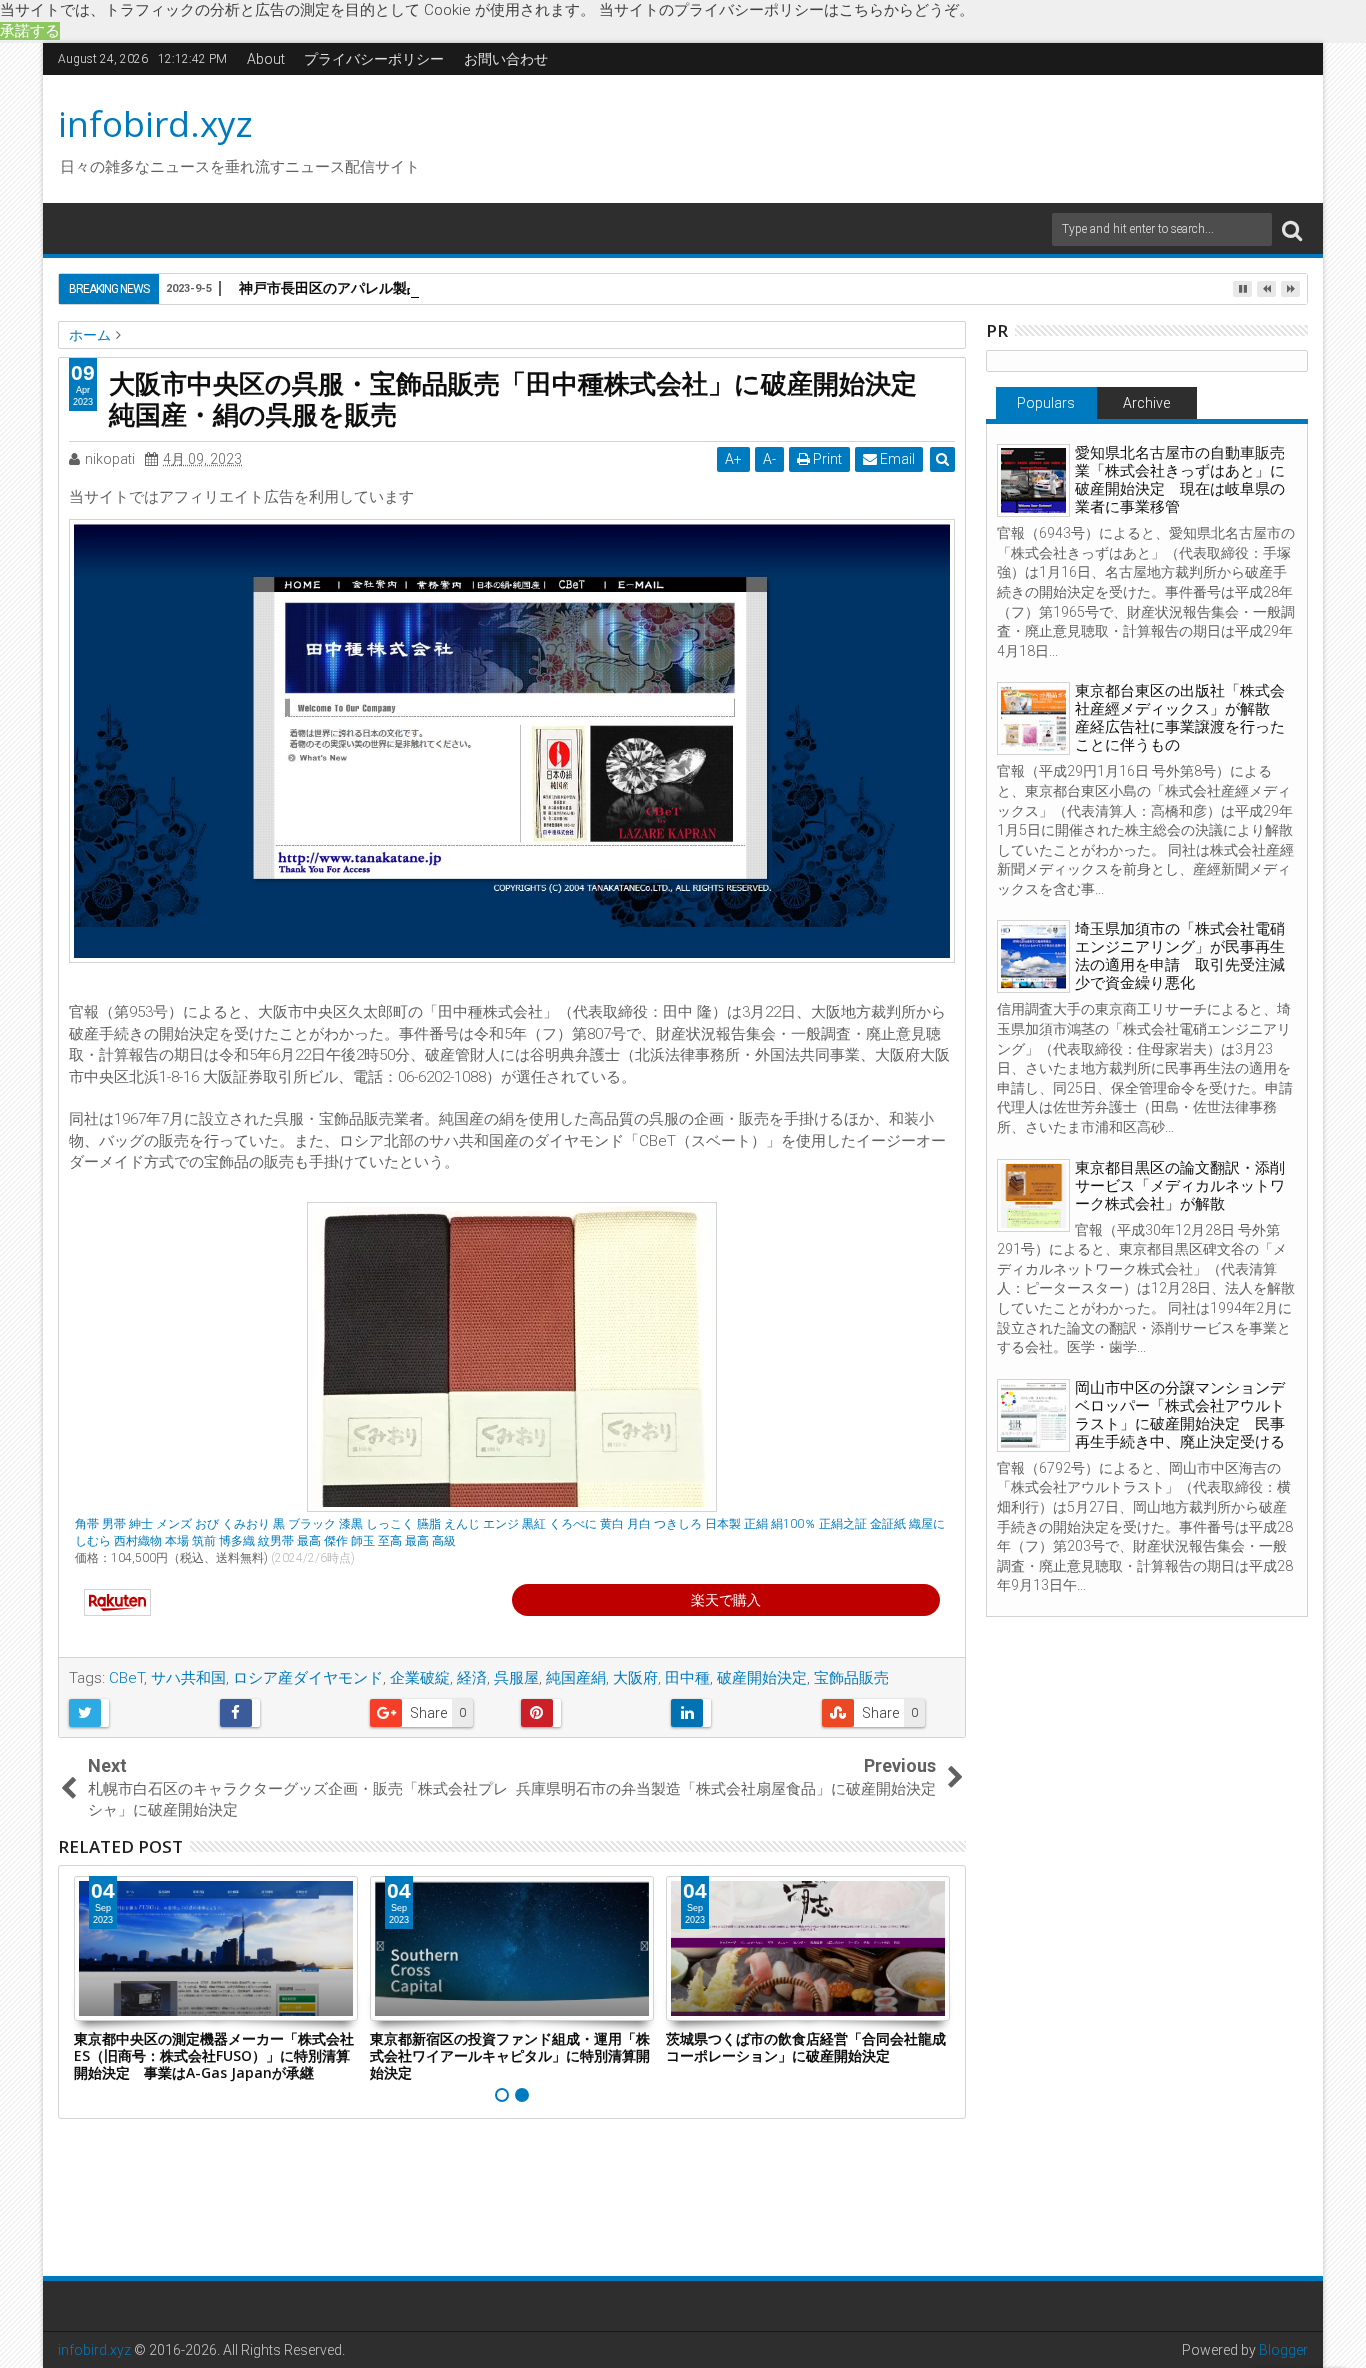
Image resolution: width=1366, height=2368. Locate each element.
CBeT (126, 1678)
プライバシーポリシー (374, 59)
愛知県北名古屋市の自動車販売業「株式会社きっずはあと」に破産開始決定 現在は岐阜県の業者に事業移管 (1180, 480)
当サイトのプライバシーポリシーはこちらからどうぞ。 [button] (786, 10)
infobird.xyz (155, 123)
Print (826, 459)
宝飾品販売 (851, 1678)
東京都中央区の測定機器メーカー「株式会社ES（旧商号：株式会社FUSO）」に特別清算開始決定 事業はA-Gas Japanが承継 (214, 2055)
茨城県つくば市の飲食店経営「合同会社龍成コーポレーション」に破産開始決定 (806, 2047)
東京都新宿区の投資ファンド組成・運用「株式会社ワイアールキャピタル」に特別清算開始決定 (510, 2055)
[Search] (1292, 229)
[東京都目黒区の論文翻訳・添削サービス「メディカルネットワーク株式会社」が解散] (1033, 1195)
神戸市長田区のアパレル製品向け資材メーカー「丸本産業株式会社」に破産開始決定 (505, 287)
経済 (472, 1678)
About (266, 59)
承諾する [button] (30, 31)
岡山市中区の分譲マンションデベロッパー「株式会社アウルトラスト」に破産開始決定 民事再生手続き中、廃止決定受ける (1180, 1415)
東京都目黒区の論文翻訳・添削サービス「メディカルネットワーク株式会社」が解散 (1180, 1186)
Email (896, 459)
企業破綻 (420, 1678)
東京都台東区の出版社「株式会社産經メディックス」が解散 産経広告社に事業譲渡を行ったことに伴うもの (1180, 718)
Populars (1046, 403)
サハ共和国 (188, 1678)
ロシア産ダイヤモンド (308, 1678)
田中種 (687, 1678)
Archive (1146, 403)
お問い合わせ (506, 59)
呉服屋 (516, 1678)
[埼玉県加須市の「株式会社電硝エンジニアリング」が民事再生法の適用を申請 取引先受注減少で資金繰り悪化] (1033, 956)
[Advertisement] (872, 136)
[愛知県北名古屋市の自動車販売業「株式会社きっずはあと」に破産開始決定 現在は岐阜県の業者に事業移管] (1033, 480)
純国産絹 (576, 1678)
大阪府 (635, 1678)
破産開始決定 (762, 1678)
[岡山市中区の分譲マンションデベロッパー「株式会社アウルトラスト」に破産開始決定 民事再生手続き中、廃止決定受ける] (1033, 1415)
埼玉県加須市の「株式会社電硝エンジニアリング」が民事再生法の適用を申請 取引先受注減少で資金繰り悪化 (1180, 956)
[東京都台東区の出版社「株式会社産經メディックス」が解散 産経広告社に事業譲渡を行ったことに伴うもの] (1033, 718)
